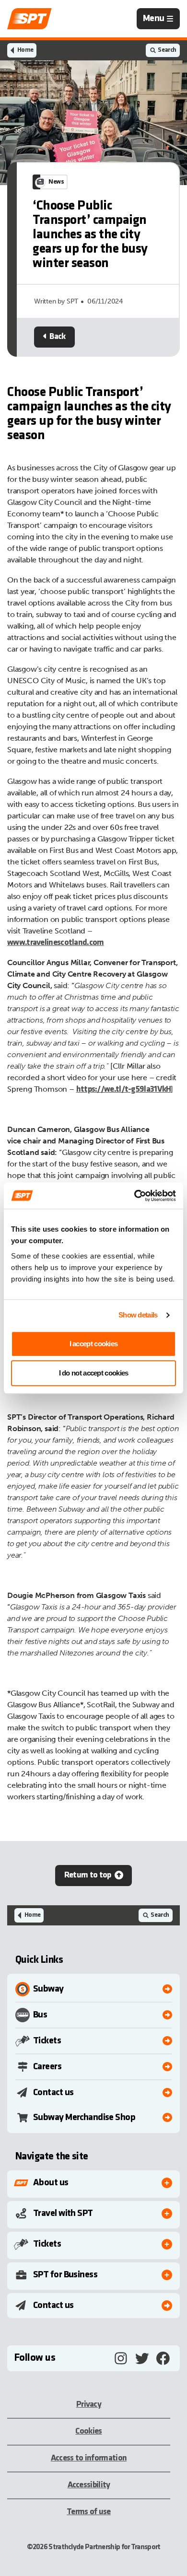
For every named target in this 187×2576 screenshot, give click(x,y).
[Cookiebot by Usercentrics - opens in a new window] (134, 1196)
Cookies (88, 2431)
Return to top (88, 1875)
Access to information (89, 2458)
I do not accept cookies (94, 1373)
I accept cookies (94, 1344)
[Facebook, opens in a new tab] (163, 2358)
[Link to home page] (29, 19)
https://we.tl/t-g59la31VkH (124, 1090)
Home (25, 50)
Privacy (89, 2405)
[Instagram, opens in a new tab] (121, 2358)
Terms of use (89, 2512)
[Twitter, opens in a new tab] (142, 2358)
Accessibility (89, 2485)
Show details (138, 1315)
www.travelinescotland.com (56, 943)
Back (57, 337)
